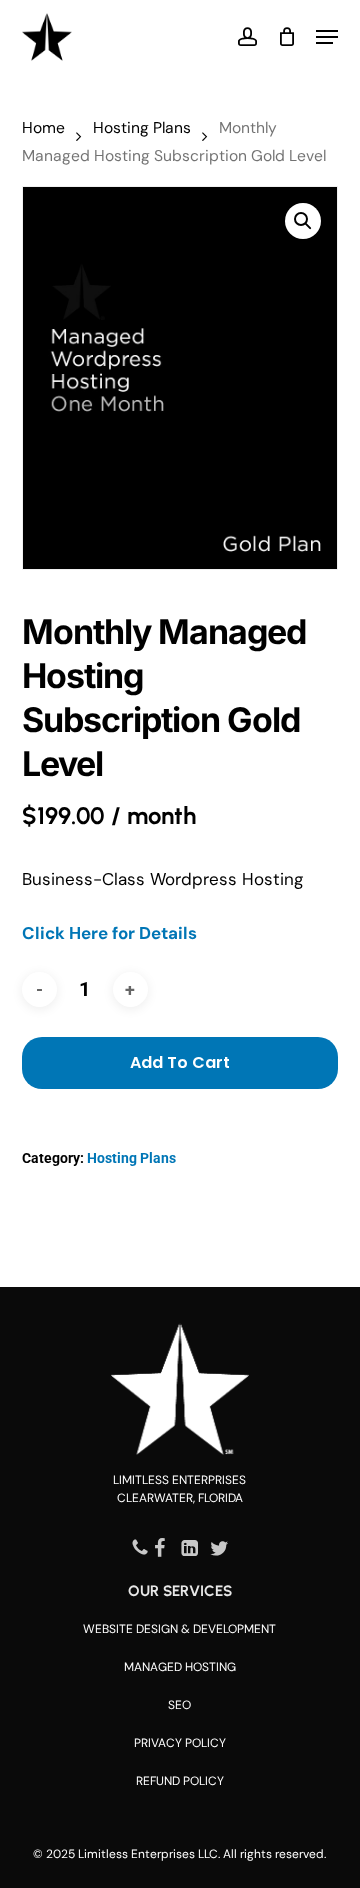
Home (43, 127)
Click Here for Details (109, 933)
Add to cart (180, 1062)
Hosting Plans (142, 127)
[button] (327, 37)
